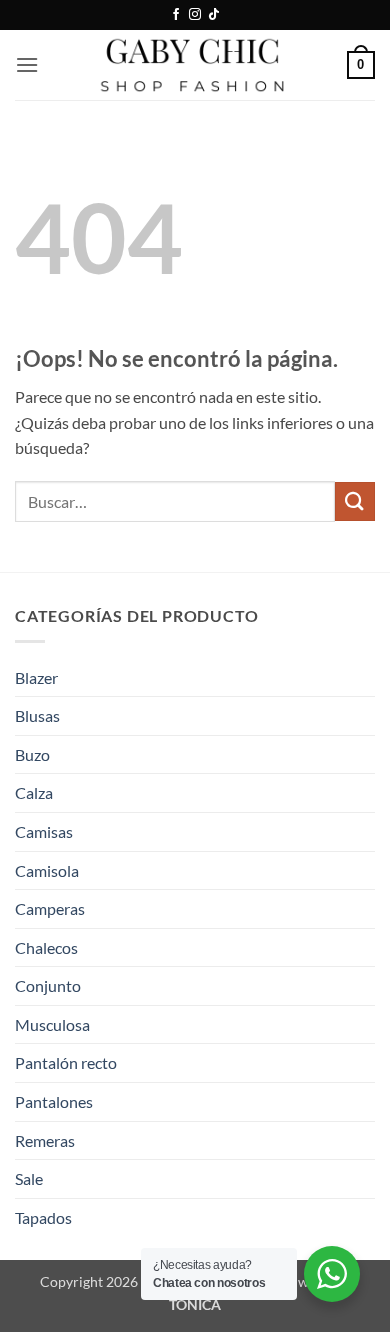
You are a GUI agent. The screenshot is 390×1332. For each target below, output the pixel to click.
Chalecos (46, 947)
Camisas (44, 831)
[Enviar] (355, 501)
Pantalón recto (66, 1062)
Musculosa (52, 1024)
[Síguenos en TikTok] (214, 15)
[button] (27, 64)
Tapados (43, 1217)
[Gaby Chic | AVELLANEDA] (195, 65)
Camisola (47, 870)
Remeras (45, 1140)
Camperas (50, 908)
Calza (34, 792)
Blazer (36, 677)
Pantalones (54, 1101)
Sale (29, 1178)
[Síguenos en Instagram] (195, 15)
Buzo (32, 754)
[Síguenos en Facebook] (176, 15)
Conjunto (48, 985)
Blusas (37, 715)
